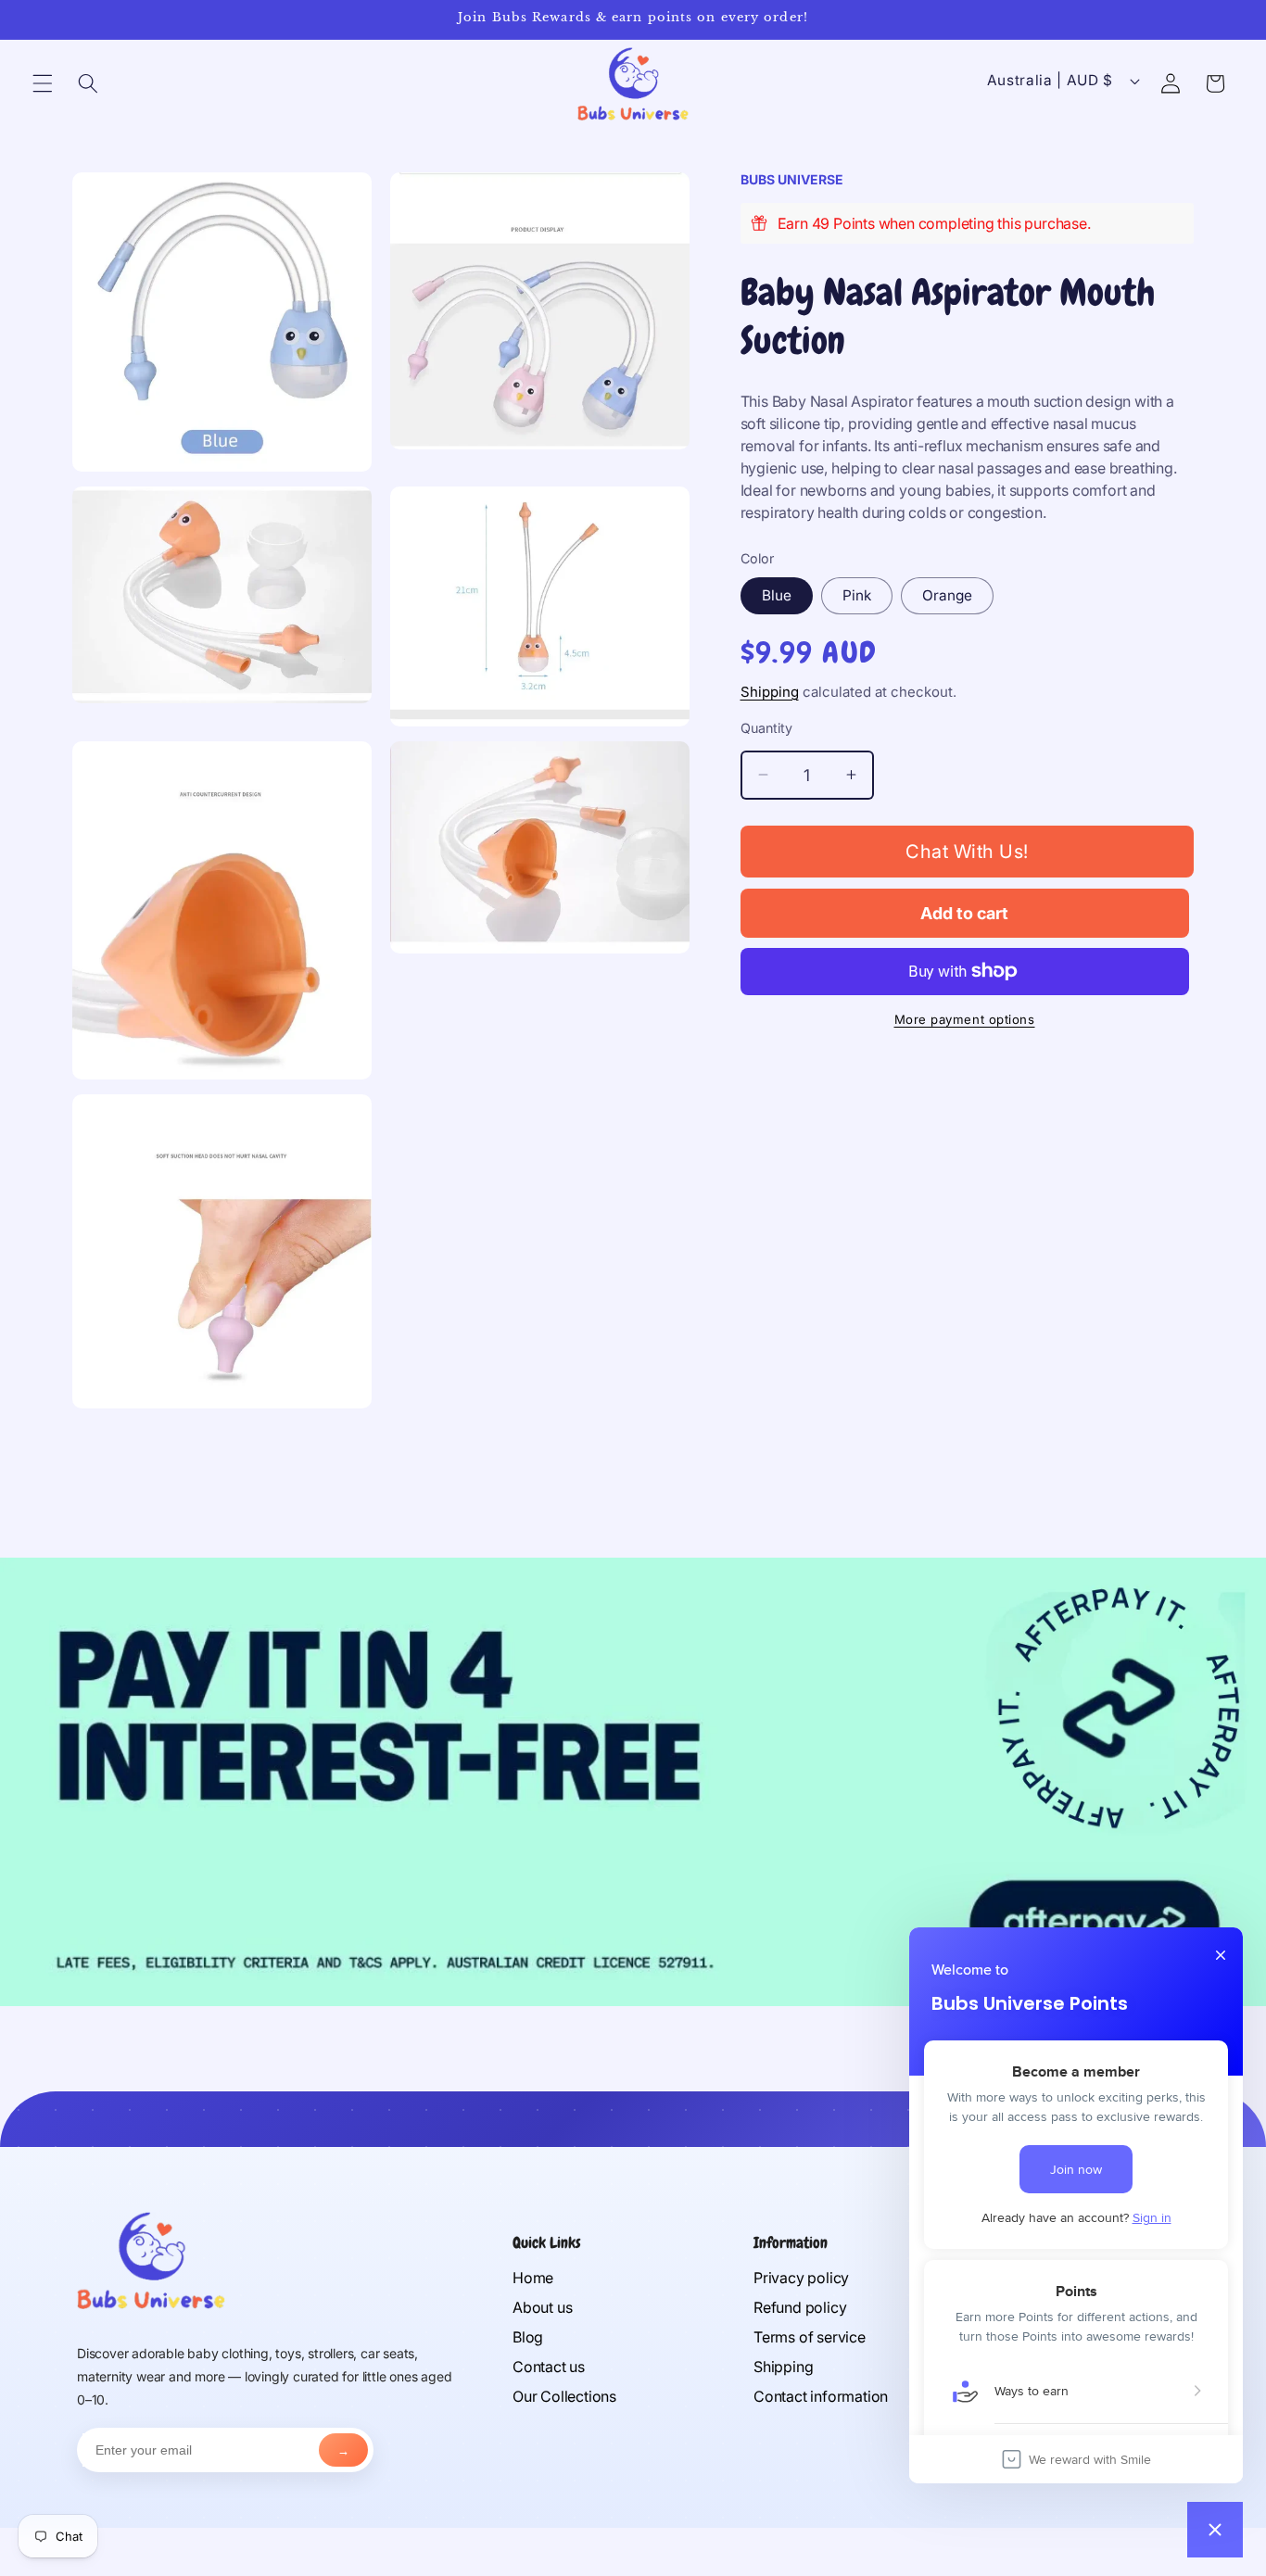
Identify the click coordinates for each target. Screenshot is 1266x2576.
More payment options (965, 1019)
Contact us (549, 2367)
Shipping (770, 692)
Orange (947, 595)
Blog (528, 2337)
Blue (777, 595)
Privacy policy (801, 2278)
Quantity (766, 728)
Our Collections (564, 2396)
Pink (857, 595)
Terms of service (810, 2337)
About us (542, 2307)
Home (533, 2278)
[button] (43, 83)
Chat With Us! (967, 852)
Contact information (821, 2396)
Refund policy (800, 2307)
